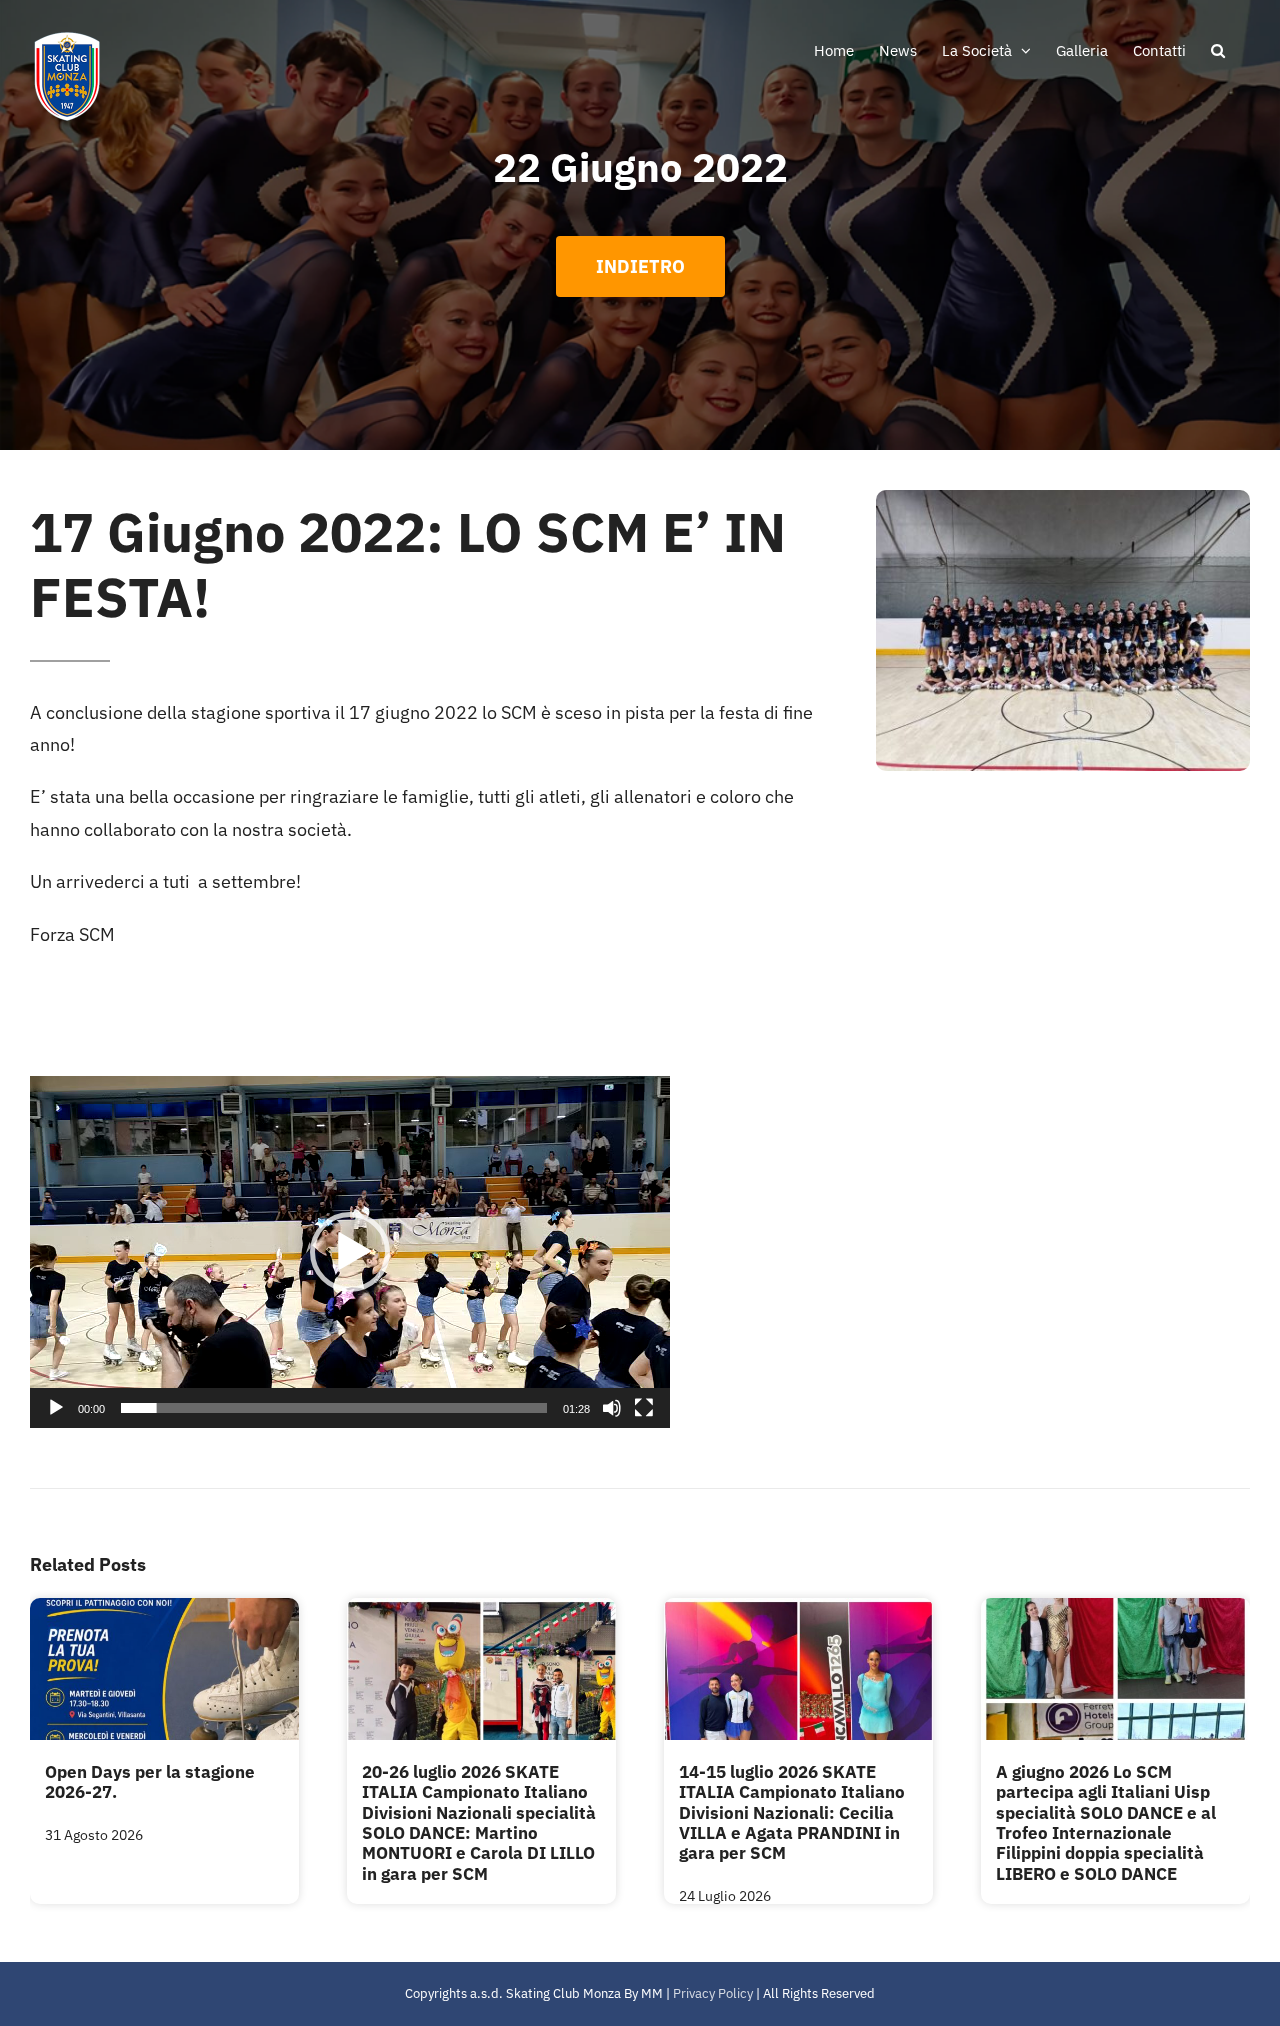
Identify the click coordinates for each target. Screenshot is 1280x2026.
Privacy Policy (713, 1993)
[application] (350, 1252)
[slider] (334, 1408)
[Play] (56, 1408)
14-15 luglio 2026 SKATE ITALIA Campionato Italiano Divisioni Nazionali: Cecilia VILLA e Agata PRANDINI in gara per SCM (792, 1813)
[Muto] (612, 1408)
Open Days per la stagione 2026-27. (150, 1782)
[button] (1218, 50)
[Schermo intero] (644, 1408)
